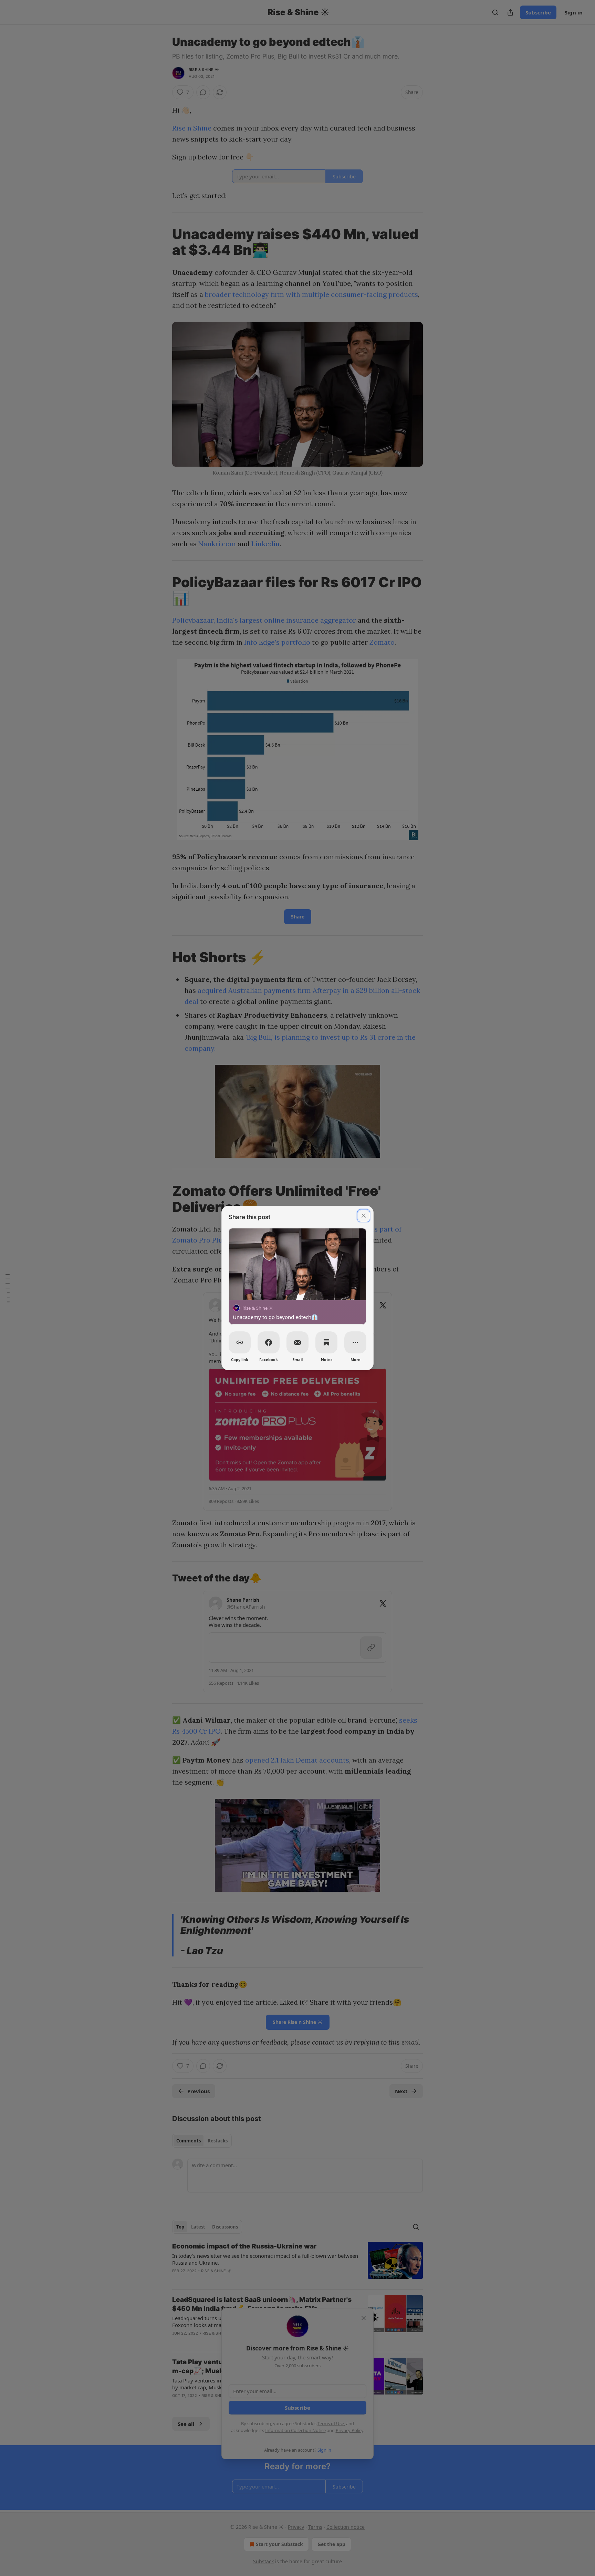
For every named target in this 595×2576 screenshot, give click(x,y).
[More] (355, 1342)
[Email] (297, 1342)
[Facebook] (269, 1342)
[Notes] (326, 1342)
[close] (364, 1216)
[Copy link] (240, 1342)
